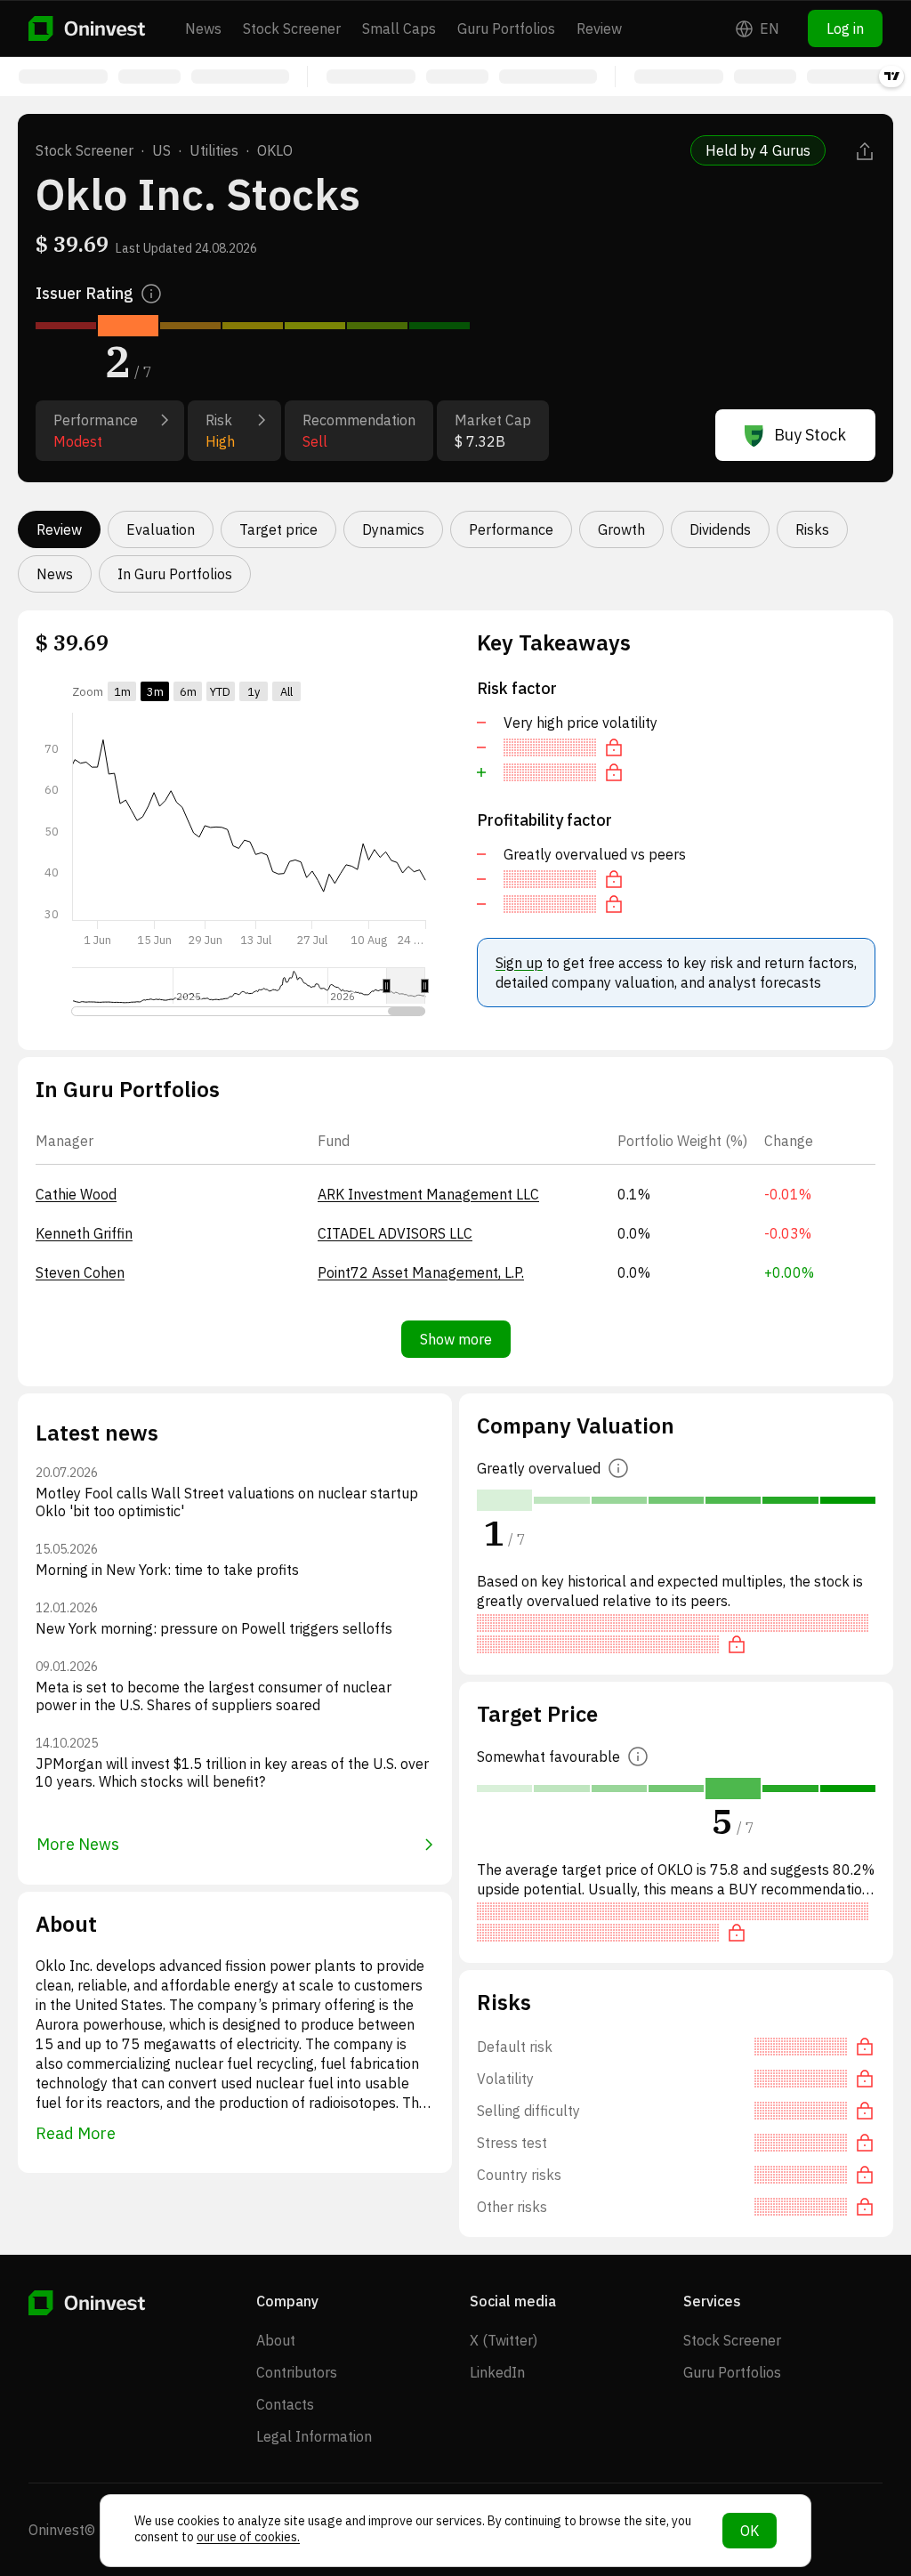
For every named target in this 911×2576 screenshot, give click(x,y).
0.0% (634, 1233)
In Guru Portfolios (175, 574)
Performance (511, 529)
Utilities (214, 150)
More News (78, 1844)
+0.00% (789, 1272)
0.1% (634, 1194)
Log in (845, 28)
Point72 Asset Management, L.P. (421, 1272)
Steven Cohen (80, 1272)
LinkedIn (497, 2372)
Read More (76, 2133)
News (203, 28)
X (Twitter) (504, 2340)
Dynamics (393, 529)
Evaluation (161, 529)
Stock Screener (292, 28)
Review (599, 28)
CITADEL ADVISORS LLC (395, 1233)
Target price (278, 529)
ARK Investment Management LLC (428, 1194)
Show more (456, 1339)
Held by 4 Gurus (758, 150)
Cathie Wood (76, 1194)
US (161, 150)
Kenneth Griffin (84, 1233)
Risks (812, 529)
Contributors (297, 2372)
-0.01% (788, 1194)
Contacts (285, 2404)
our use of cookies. (248, 2537)
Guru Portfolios (506, 28)
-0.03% (788, 1233)
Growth (621, 529)
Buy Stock (810, 435)
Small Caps (399, 28)
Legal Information (314, 2436)
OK (750, 2531)
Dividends (720, 529)
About (276, 2340)
